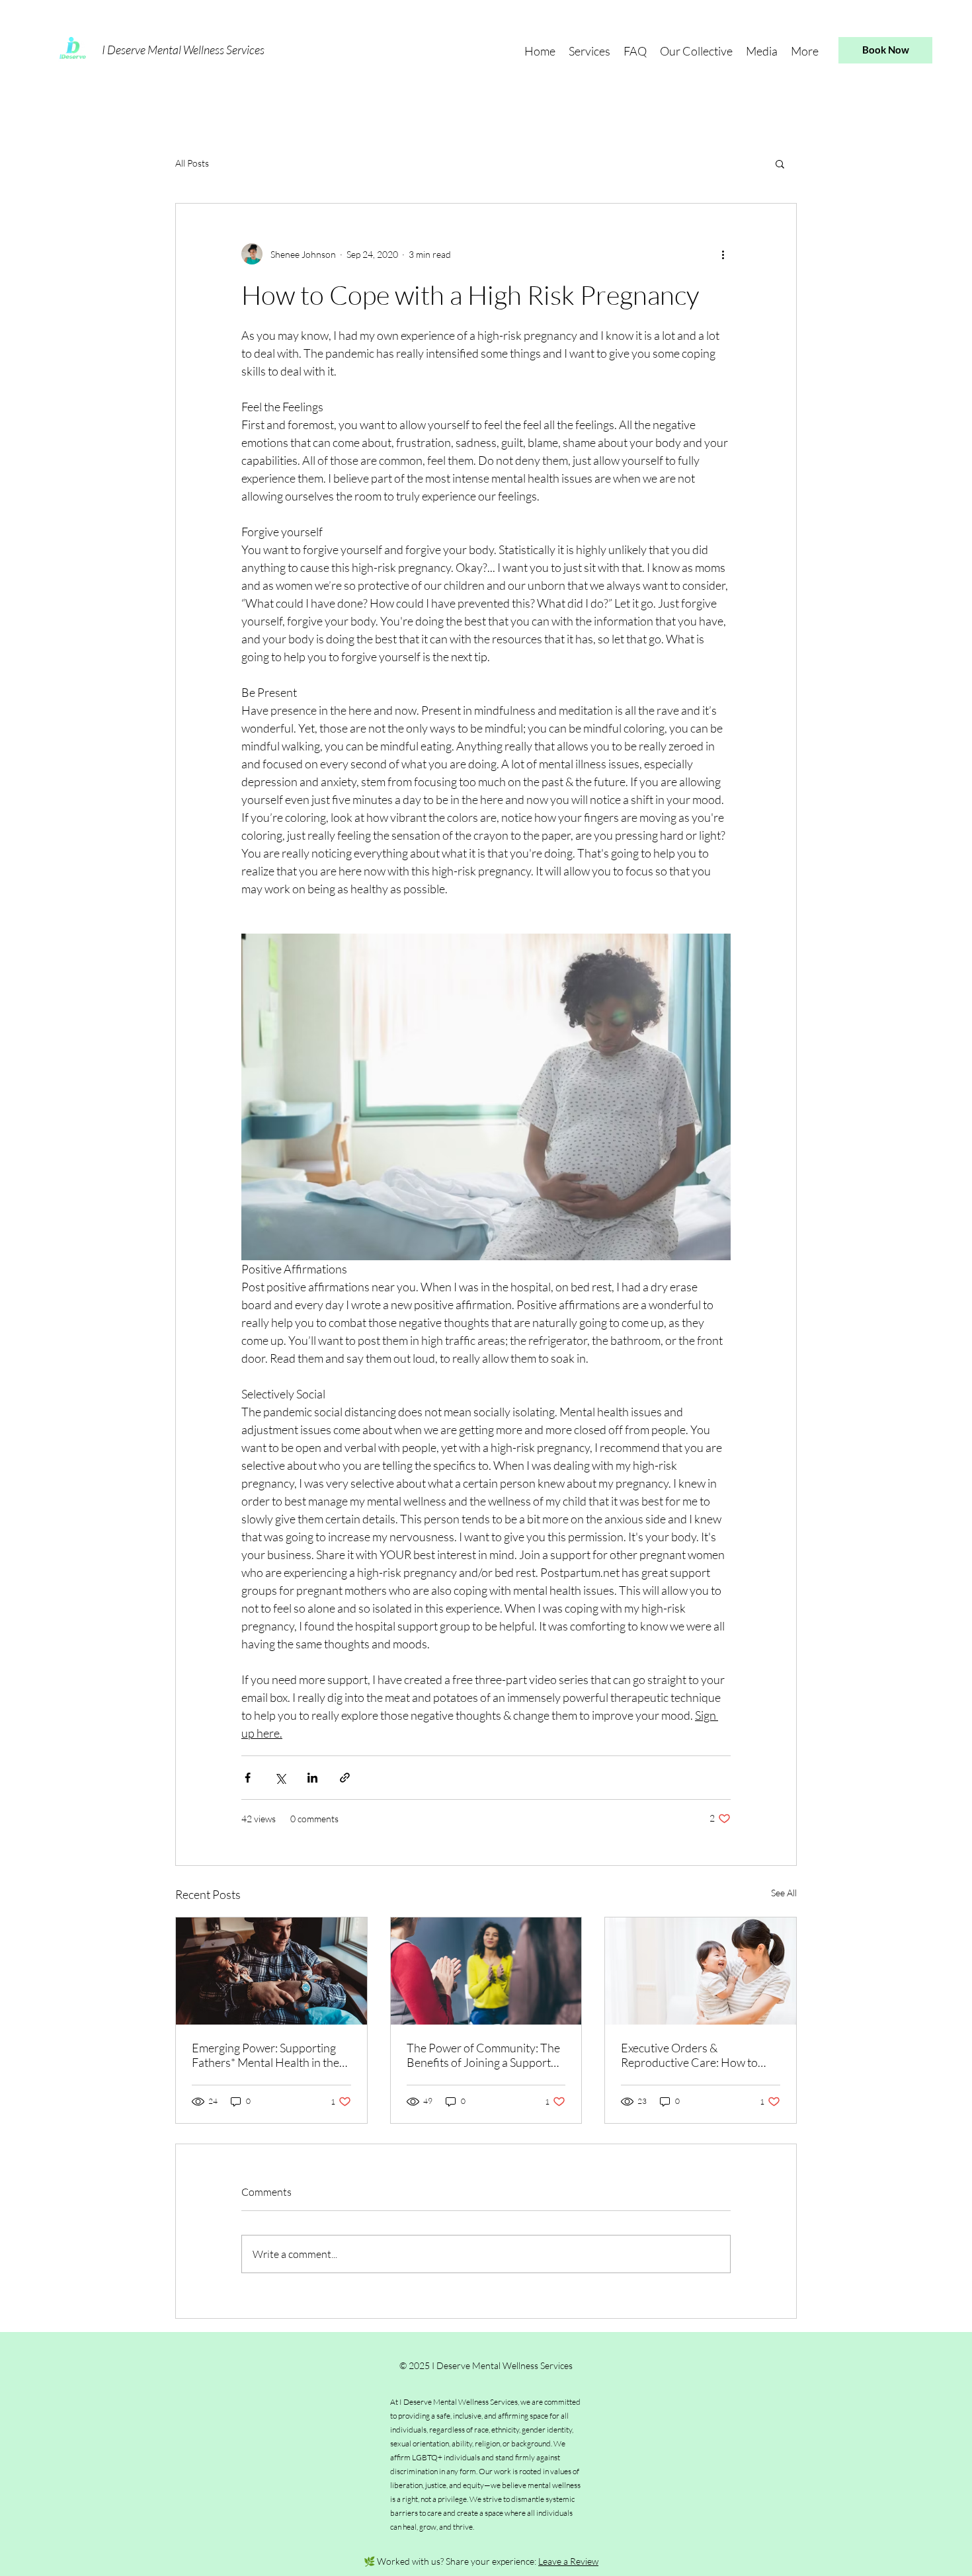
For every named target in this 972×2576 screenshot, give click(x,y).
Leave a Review (568, 2561)
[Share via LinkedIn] (312, 1778)
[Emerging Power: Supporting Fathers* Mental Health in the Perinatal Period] (271, 1971)
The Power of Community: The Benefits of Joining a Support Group (483, 2055)
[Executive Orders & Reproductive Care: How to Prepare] (701, 1971)
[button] (589, 50)
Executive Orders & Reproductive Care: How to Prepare (689, 2055)
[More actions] (723, 254)
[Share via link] (345, 1778)
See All (784, 1893)
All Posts (192, 163)
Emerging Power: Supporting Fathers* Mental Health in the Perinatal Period (265, 2055)
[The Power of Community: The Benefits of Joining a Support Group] (486, 1971)
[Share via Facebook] (248, 1778)
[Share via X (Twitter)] (280, 1778)
